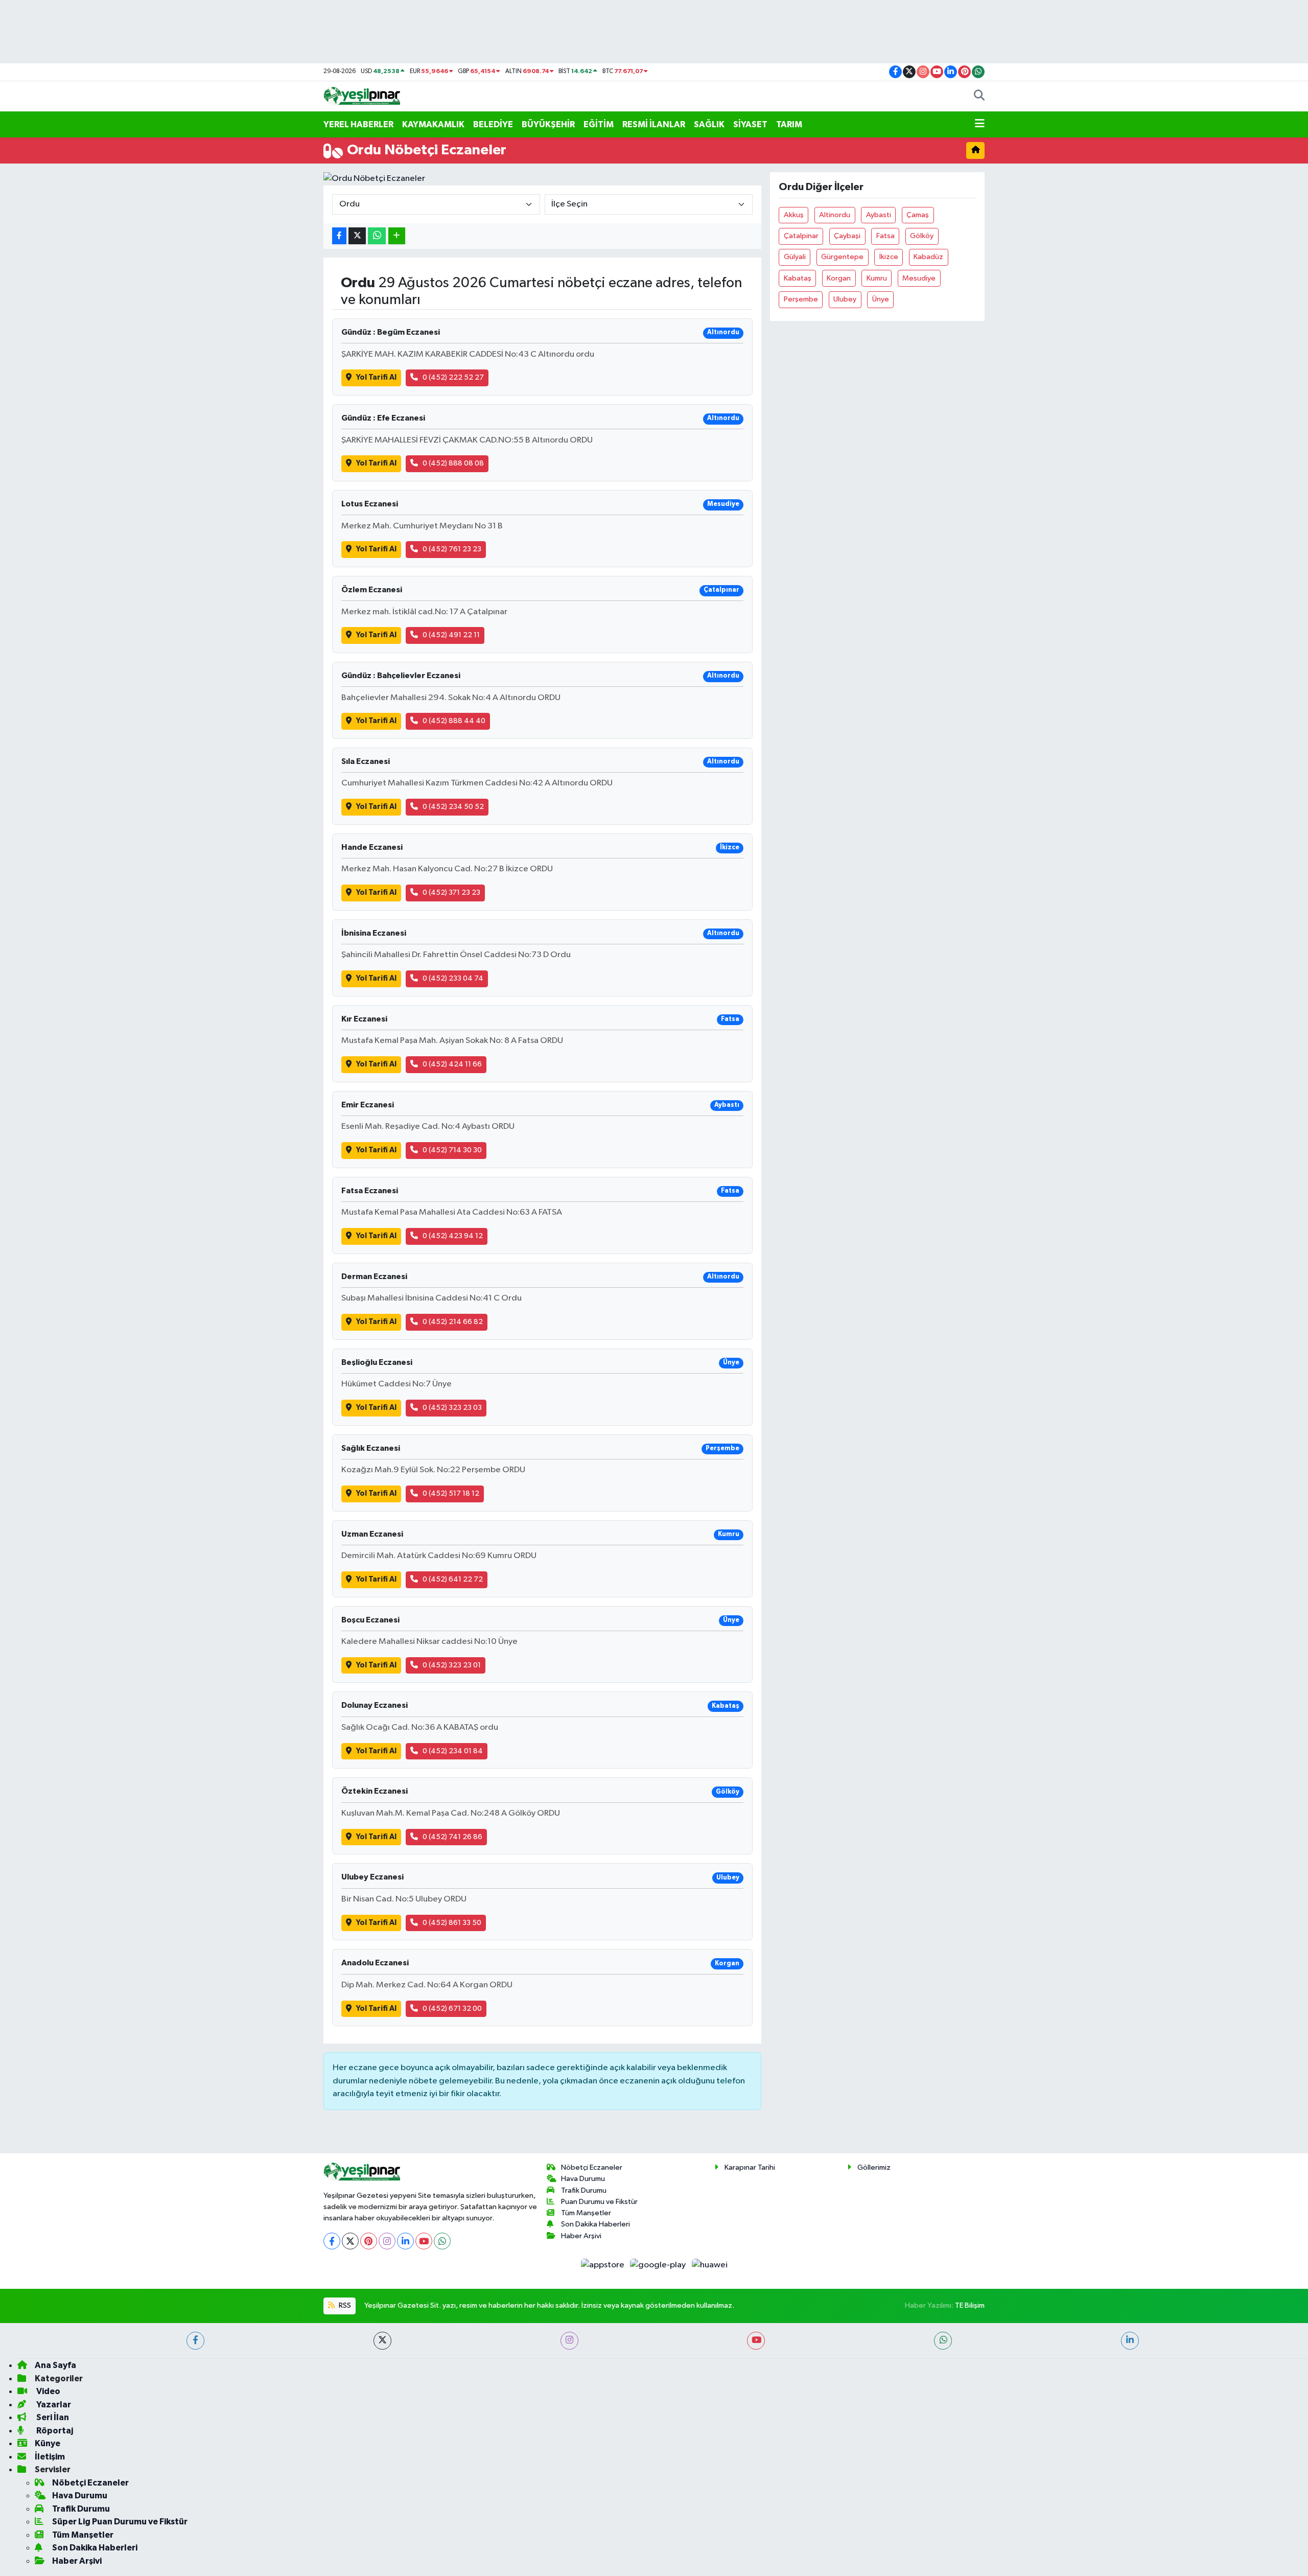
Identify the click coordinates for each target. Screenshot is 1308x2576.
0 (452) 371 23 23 (451, 892)
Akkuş (794, 215)
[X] (350, 2241)
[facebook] (195, 2341)
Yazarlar (53, 2405)
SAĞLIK (709, 124)
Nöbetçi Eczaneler (592, 2167)
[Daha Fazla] (397, 236)
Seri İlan (52, 2417)
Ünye (881, 299)
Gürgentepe (842, 257)
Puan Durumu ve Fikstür (599, 2202)
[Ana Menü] (980, 125)
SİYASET (750, 124)
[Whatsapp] (442, 2241)
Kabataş (798, 278)
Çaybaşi (847, 236)
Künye (48, 2443)
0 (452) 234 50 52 (453, 807)
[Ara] (979, 97)
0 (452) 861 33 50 (452, 1923)
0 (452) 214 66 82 (453, 1322)
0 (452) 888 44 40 (454, 721)
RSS (344, 2305)
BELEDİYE (493, 124)
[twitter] (382, 2341)
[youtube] (756, 2341)
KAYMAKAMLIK (433, 124)
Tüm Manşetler (586, 2213)
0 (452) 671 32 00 (452, 2009)
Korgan (839, 278)
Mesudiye (919, 278)
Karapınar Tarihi (750, 2167)
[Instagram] (387, 2241)
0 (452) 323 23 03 (452, 1408)
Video (48, 2391)
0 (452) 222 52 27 (453, 377)
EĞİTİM (599, 124)
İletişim (50, 2457)
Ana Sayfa (55, 2365)
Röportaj (54, 2431)
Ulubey (845, 299)
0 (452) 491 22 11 (451, 635)
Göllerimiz (874, 2167)
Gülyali (795, 257)
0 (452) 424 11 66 (452, 1064)
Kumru (877, 278)
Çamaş (918, 215)
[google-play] (659, 2265)
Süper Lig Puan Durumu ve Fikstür (120, 2522)
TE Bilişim (970, 2305)
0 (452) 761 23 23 (452, 549)
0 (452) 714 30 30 (452, 1150)
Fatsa (885, 236)
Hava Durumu (583, 2179)
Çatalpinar (801, 236)
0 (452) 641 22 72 (453, 1579)
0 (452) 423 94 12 (453, 1236)
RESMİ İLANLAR (654, 124)
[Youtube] (424, 2241)
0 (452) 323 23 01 (452, 1665)
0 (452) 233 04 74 (453, 978)
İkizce (889, 257)
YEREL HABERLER (358, 124)
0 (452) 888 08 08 (453, 463)
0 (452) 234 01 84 (453, 1751)
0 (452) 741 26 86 (452, 1837)
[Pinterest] (369, 2241)
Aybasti (879, 215)
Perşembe (801, 299)
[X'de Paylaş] (357, 236)
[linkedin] (1130, 2341)
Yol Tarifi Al (376, 377)
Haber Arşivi (581, 2236)
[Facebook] (332, 2241)
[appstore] (603, 2265)
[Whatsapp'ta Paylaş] (377, 236)
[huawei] (709, 2265)
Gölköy (922, 236)
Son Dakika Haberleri (595, 2224)
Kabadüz (928, 257)
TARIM (789, 124)
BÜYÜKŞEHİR (548, 124)
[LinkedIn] (405, 2241)
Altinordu (835, 215)
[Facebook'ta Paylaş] (339, 236)
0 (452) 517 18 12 (451, 1493)
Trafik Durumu (584, 2190)
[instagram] (569, 2341)
